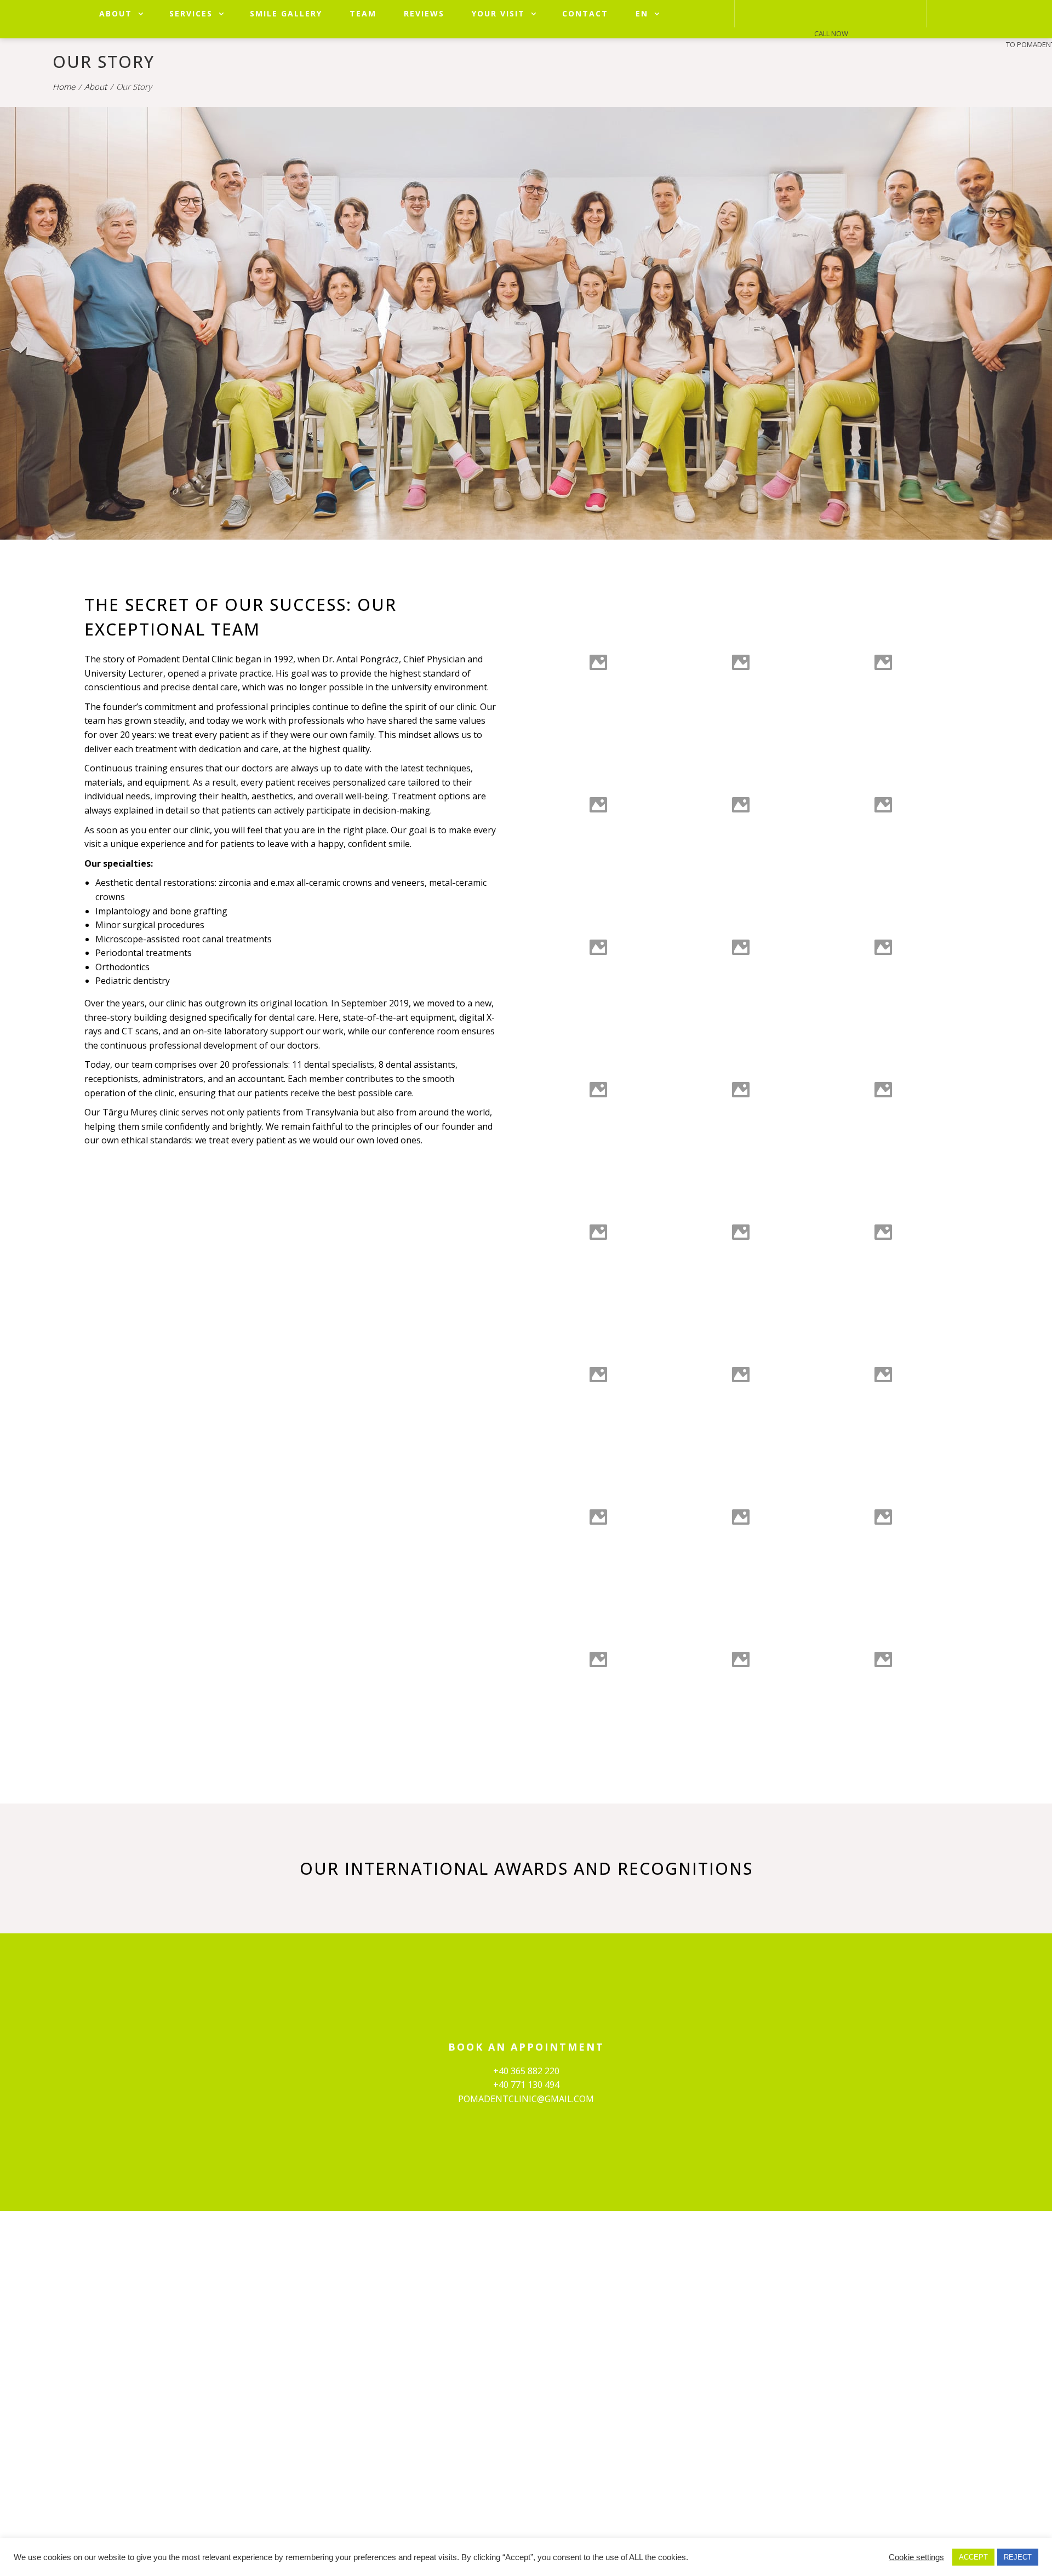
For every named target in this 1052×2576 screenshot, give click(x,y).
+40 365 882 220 (526, 2071)
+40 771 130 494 (526, 2085)
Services (191, 13)
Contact (585, 13)
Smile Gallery (286, 13)
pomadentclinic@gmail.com (526, 2099)
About (116, 13)
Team (363, 13)
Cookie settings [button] (916, 2557)
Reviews (424, 13)
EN (642, 13)
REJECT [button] (1018, 2557)
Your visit (498, 13)
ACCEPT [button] (973, 2557)
